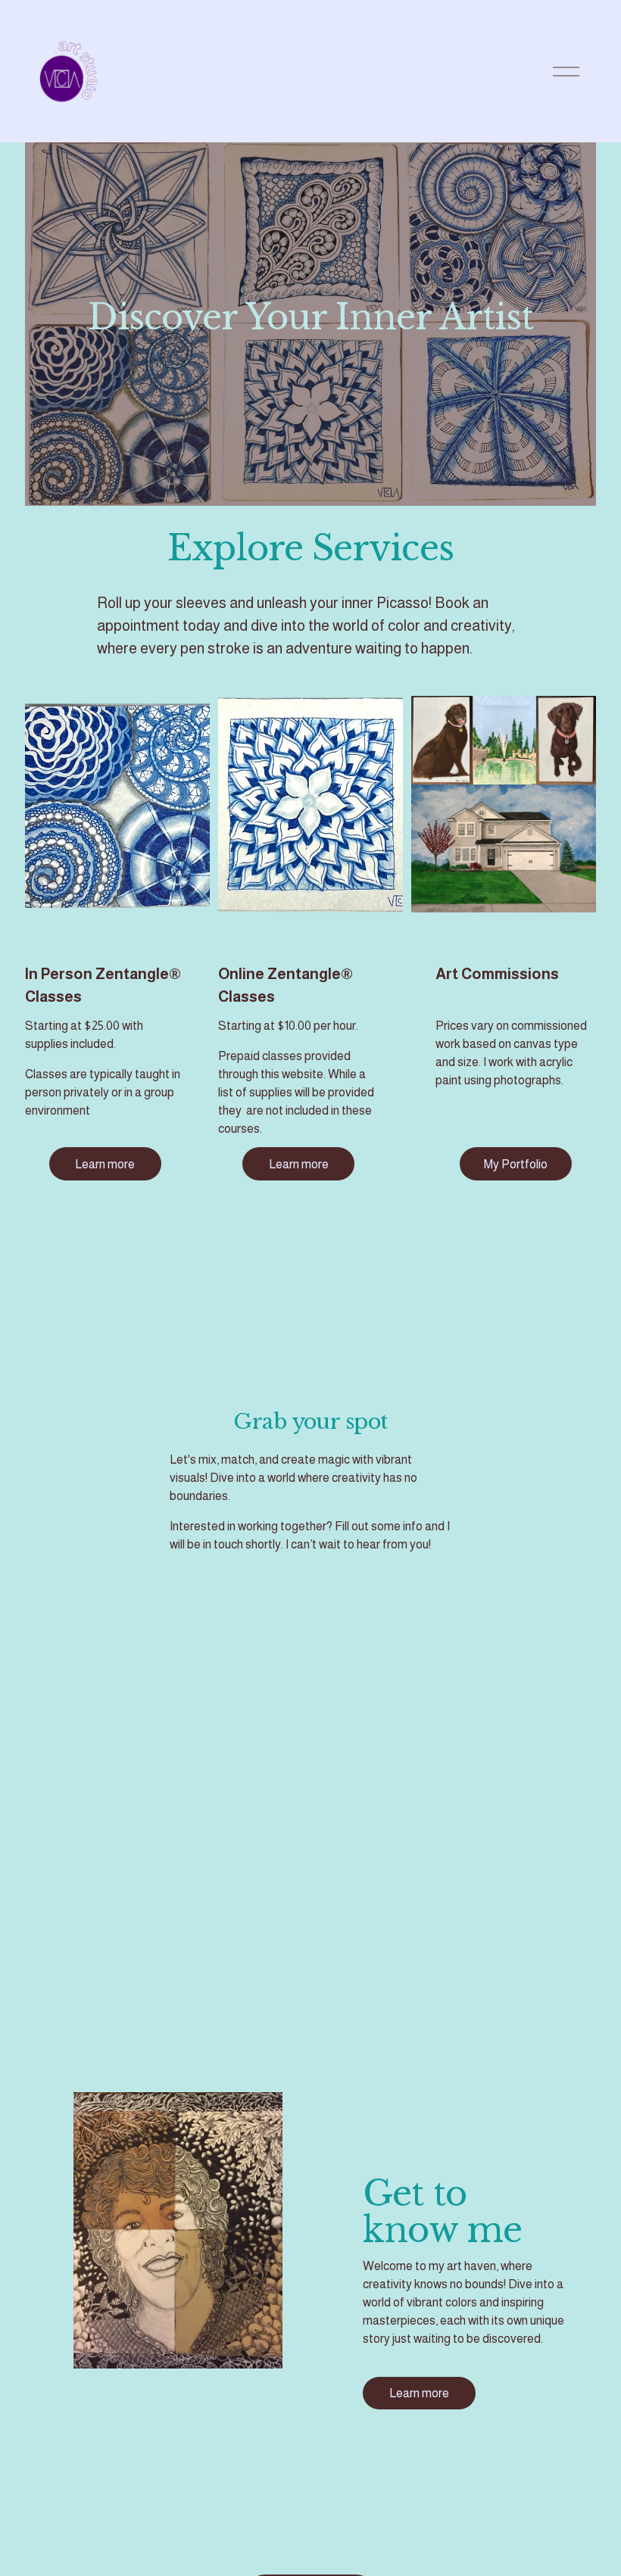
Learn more (105, 1164)
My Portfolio (516, 1164)
